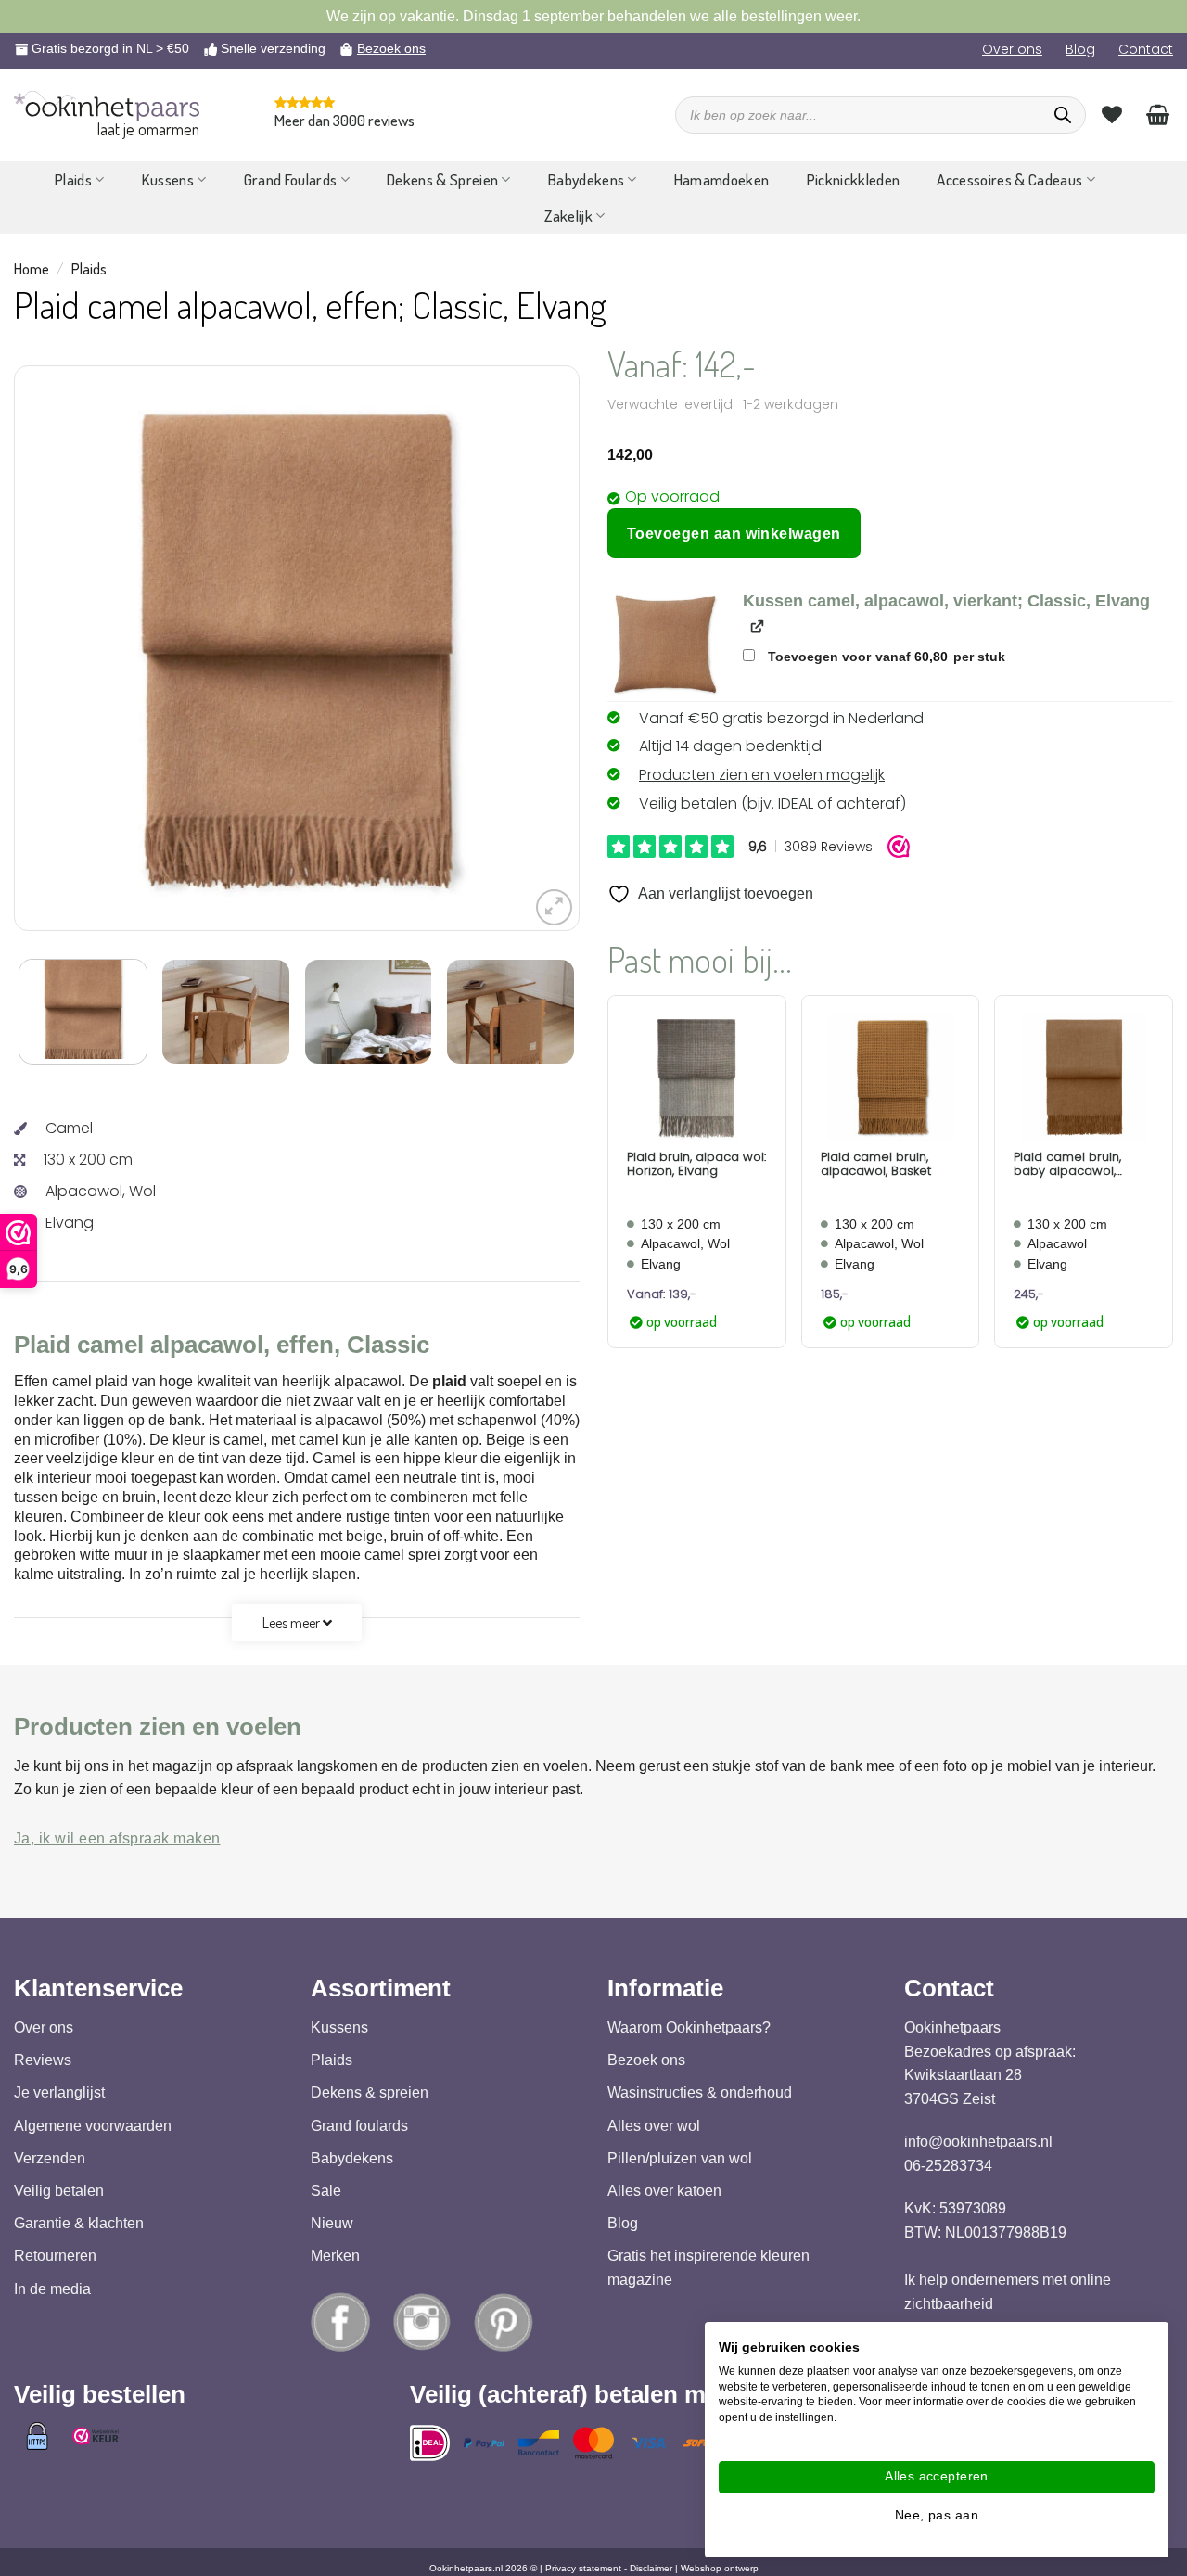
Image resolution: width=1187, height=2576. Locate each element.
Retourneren (55, 2256)
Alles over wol (654, 2126)
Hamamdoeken (722, 179)
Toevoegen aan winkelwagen (734, 534)
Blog (1080, 49)
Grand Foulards (291, 179)
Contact (1146, 49)
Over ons (1012, 49)
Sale (326, 2191)
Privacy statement (583, 2568)
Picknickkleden (854, 179)
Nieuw (332, 2223)
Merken (335, 2256)
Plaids (73, 179)
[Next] (517, 648)
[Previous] (76, 648)
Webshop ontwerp (720, 2568)
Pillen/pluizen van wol (680, 2158)
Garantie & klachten (79, 2223)
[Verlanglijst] (1112, 114)
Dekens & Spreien (442, 179)
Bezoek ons (391, 48)
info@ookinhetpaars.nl (978, 2142)
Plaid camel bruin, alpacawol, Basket (876, 1164)
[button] (554, 907)
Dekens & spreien (370, 2092)
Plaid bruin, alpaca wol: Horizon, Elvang (696, 1164)
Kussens (168, 179)
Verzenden (50, 2158)
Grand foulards (359, 2126)
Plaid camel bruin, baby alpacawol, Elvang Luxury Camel (1076, 1164)
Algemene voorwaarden (93, 2126)
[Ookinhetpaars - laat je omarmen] (107, 106)
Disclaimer (651, 2568)
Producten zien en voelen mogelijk (762, 775)
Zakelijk (568, 216)
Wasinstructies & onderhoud (700, 2092)
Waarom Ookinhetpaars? (689, 2028)
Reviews (43, 2060)
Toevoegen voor (885, 657)
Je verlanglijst (59, 2092)
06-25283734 (948, 2166)
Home (32, 269)
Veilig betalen (59, 2191)
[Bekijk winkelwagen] (1158, 114)
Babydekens (586, 179)
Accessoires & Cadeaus (1009, 179)
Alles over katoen (664, 2191)
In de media (52, 2289)
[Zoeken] (1063, 115)
